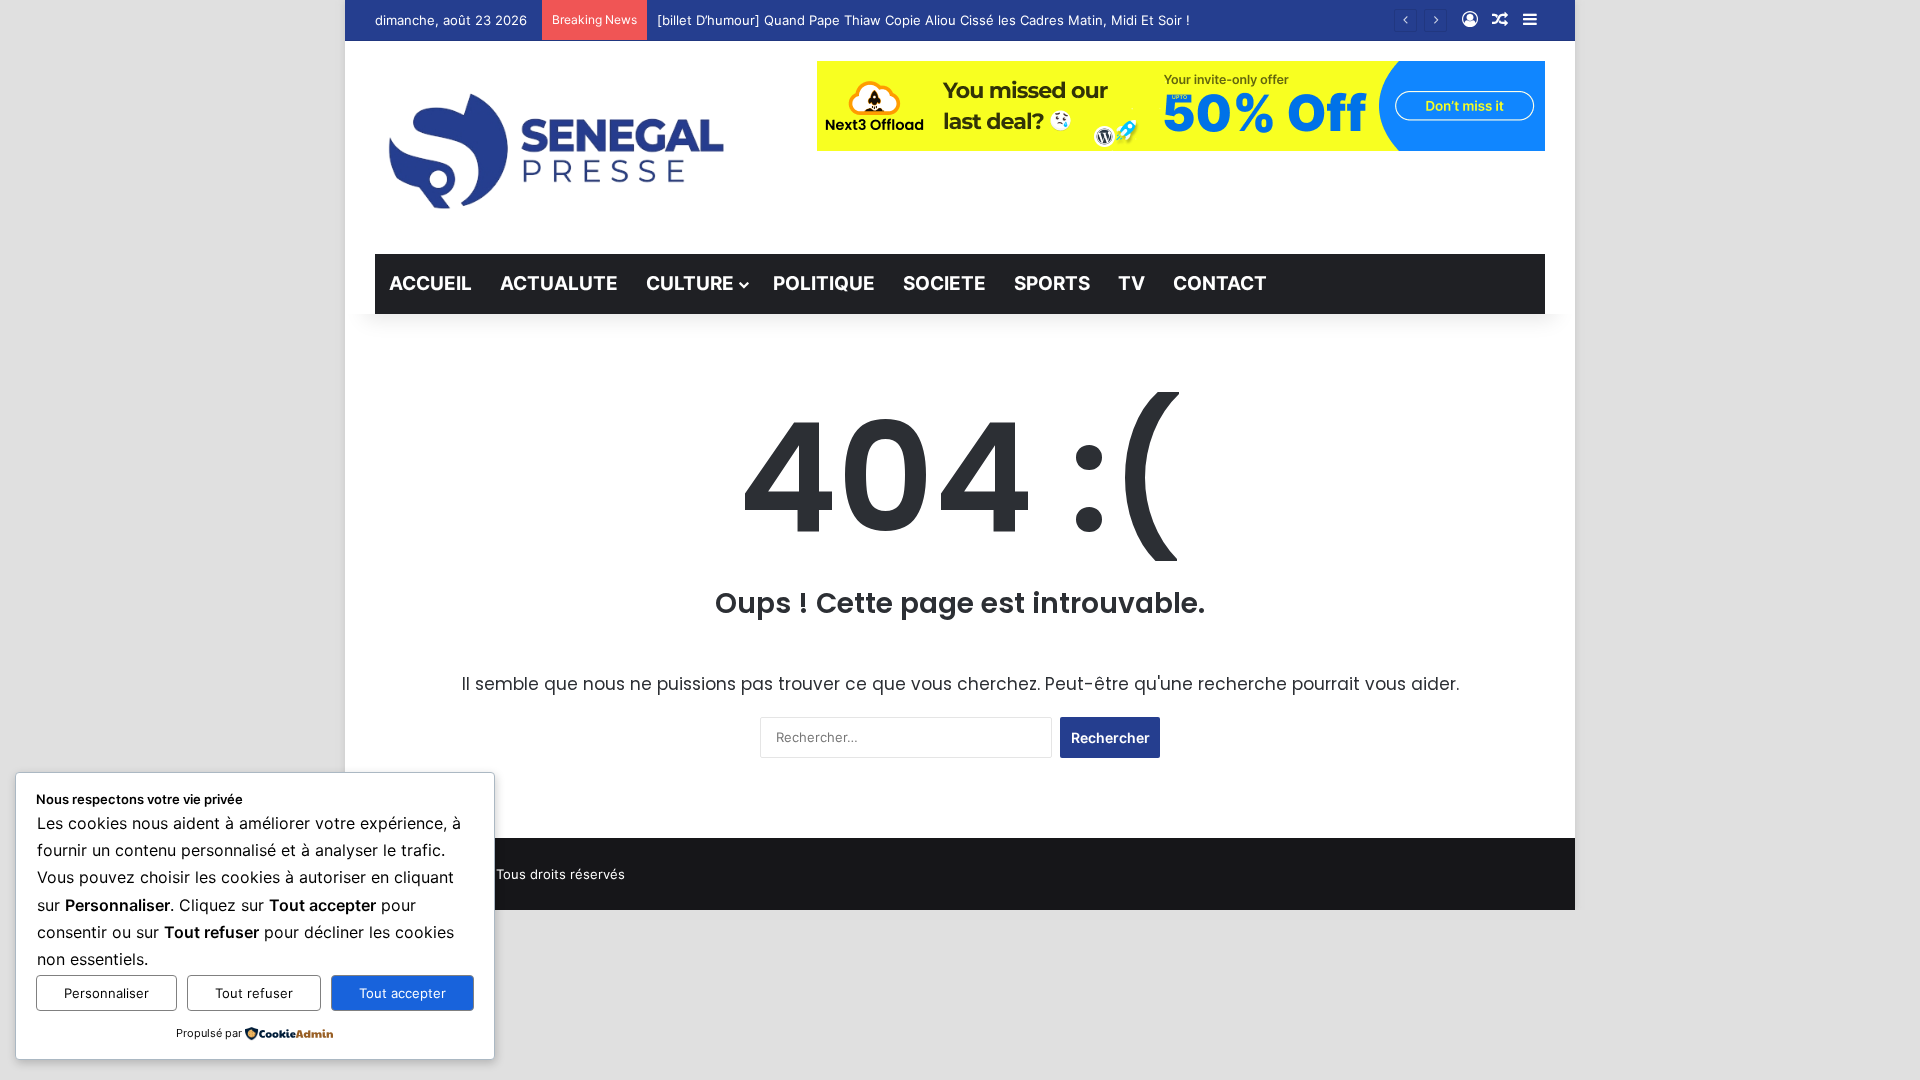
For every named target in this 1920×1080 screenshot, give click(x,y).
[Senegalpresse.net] (560, 147)
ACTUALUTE (559, 283)
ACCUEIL (430, 283)
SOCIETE (944, 283)
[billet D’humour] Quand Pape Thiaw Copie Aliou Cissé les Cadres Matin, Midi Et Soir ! (923, 20)
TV (1131, 283)
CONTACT (1220, 283)
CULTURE (690, 283)
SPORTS (1052, 283)
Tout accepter (402, 993)
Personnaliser (106, 993)
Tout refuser (254, 993)
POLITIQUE (824, 283)
